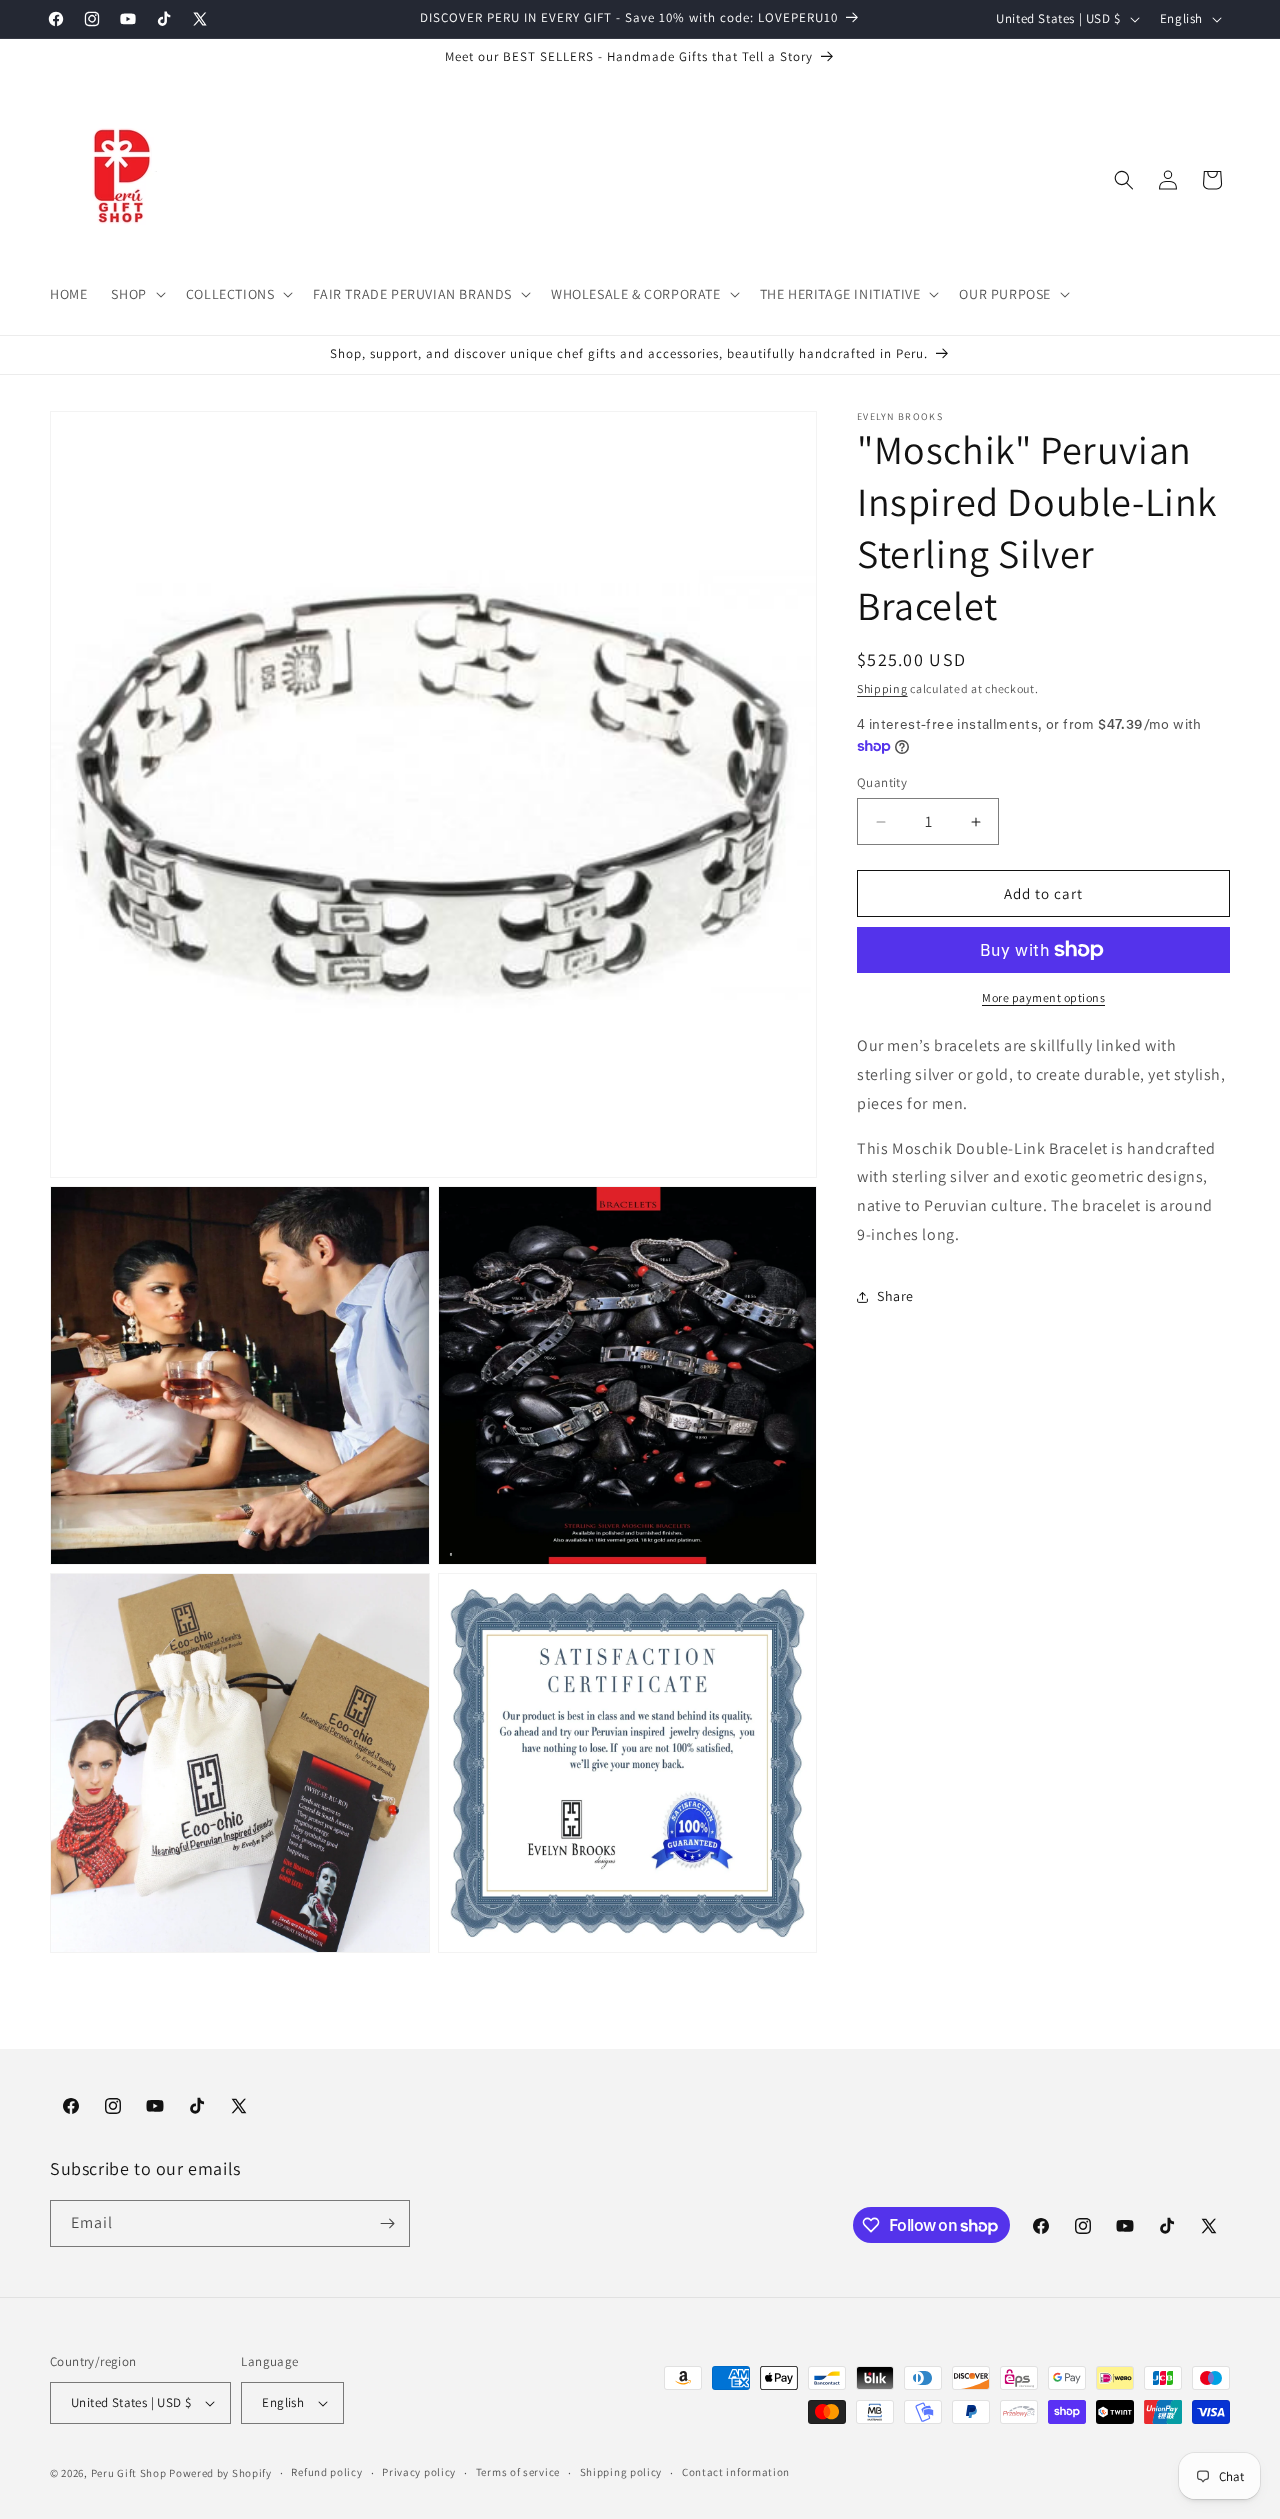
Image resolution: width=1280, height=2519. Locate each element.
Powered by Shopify (220, 2473)
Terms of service (518, 2472)
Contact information (736, 2472)
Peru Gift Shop (129, 2473)
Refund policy (326, 2472)
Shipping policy (621, 2472)
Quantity (882, 782)
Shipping (882, 688)
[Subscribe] (387, 2223)
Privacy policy (419, 2472)
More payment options (1043, 997)
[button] (136, 294)
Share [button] (895, 1296)
